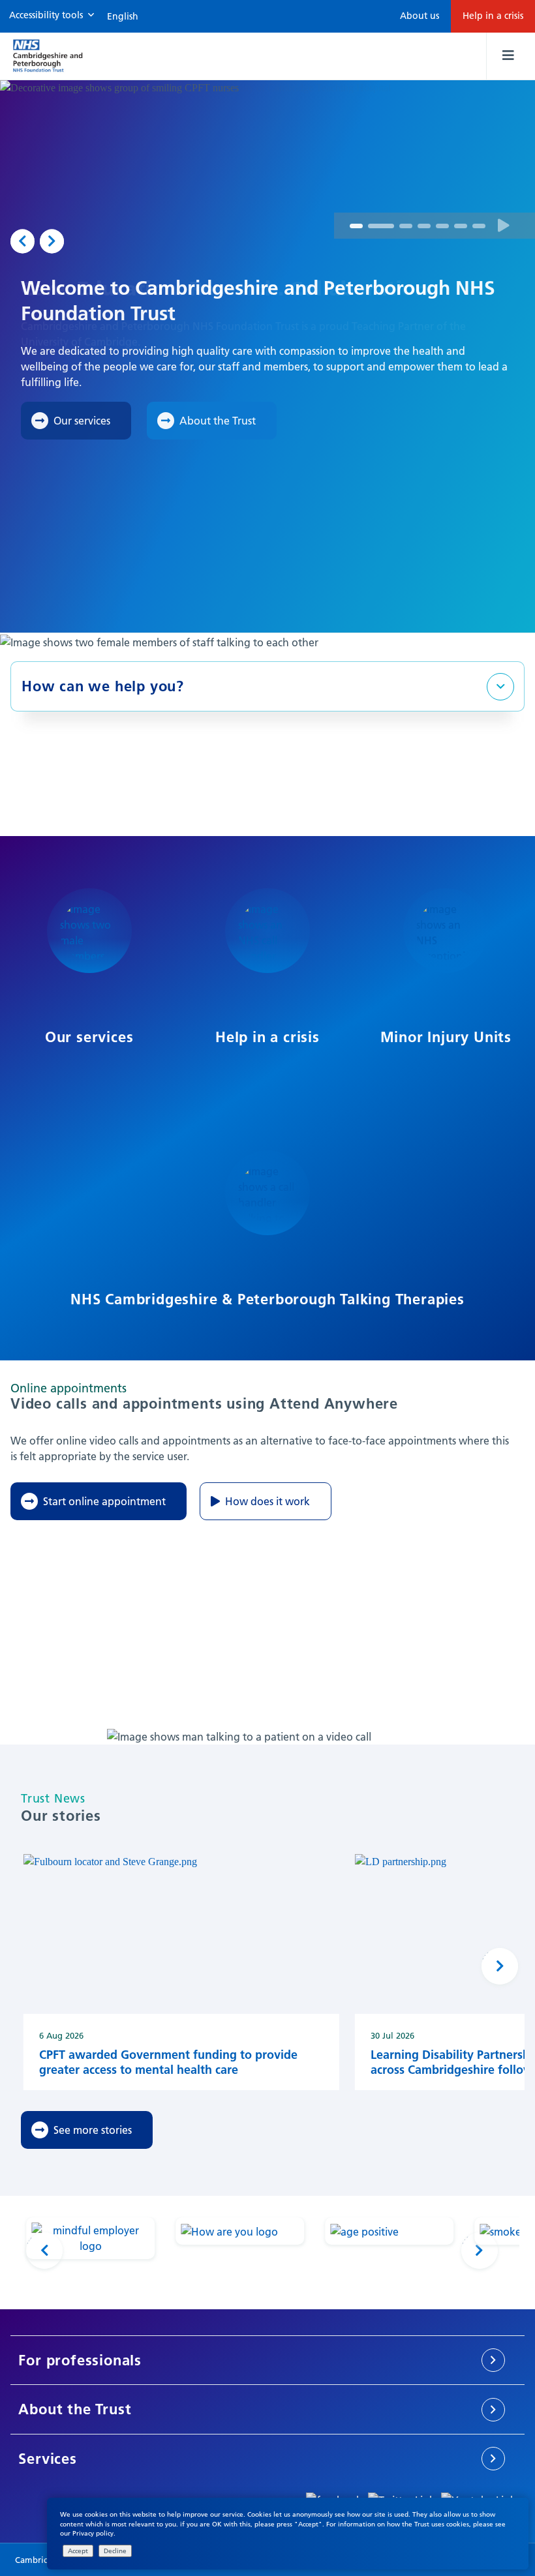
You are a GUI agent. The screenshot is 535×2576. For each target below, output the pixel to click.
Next (52, 241)
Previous (23, 241)
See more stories (93, 2130)
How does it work (267, 1501)
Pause (504, 226)
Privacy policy (93, 2533)
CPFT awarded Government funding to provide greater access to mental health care (168, 2062)
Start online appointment (104, 1501)
